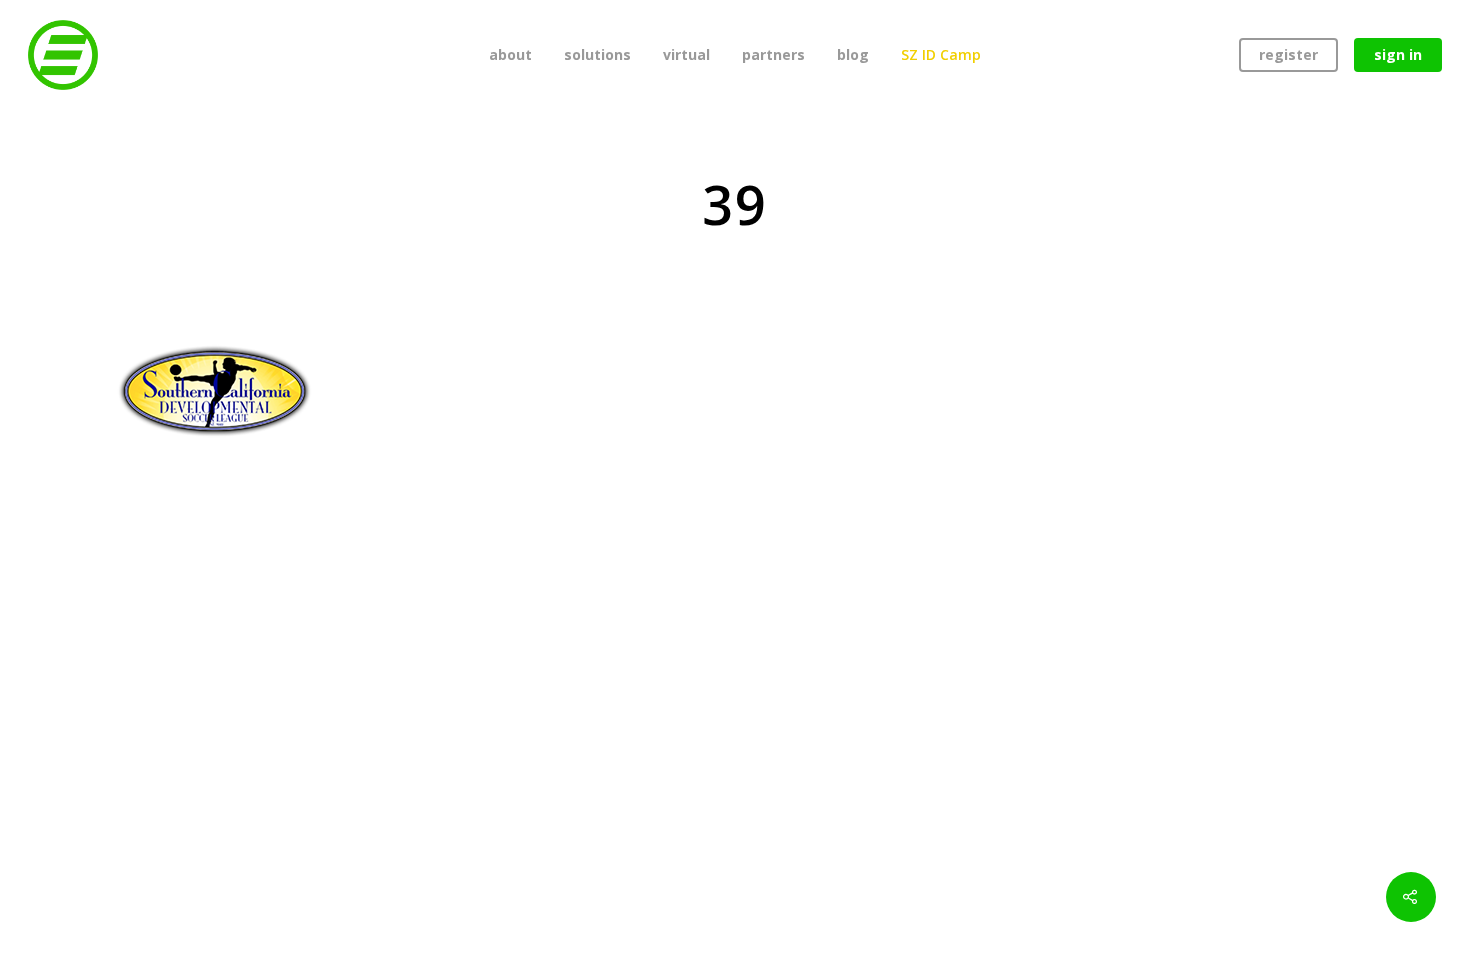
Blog (853, 54)
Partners (773, 54)
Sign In (1398, 54)
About (510, 54)
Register (1288, 54)
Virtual (686, 54)
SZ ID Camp (941, 54)
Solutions (597, 54)
